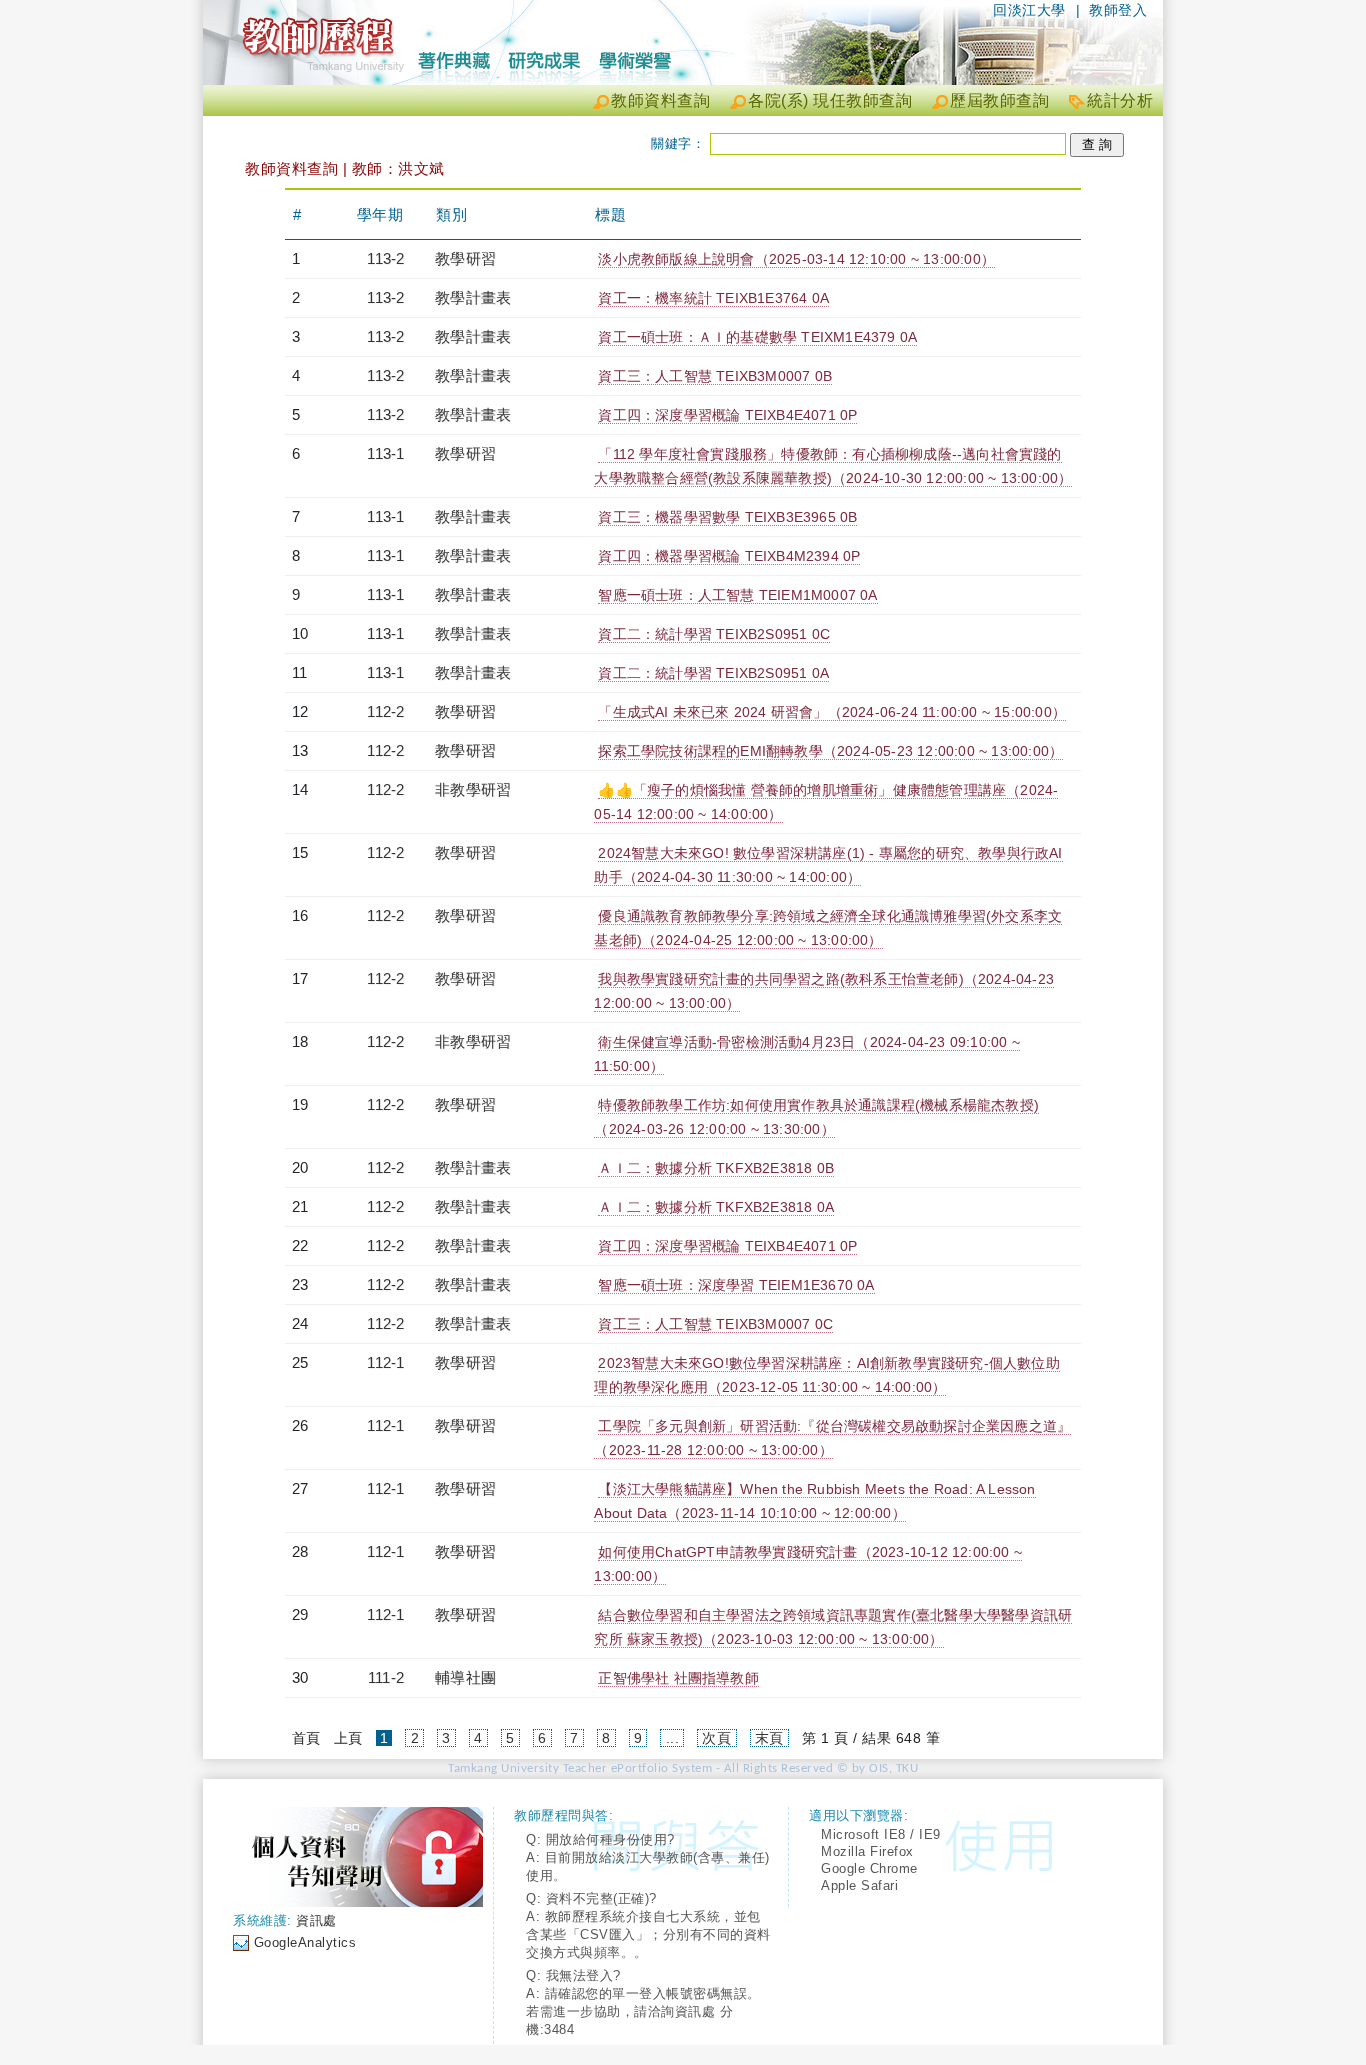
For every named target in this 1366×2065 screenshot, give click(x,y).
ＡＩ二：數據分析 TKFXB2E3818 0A (716, 1207)
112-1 (385, 1362)
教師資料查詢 (660, 100)
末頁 (769, 1738)
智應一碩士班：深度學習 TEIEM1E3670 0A (736, 1285)
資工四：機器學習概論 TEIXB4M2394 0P (729, 556)
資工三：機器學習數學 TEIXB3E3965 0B (727, 517)
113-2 (385, 258)
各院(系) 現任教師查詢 (830, 100)
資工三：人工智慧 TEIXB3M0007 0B (715, 376)
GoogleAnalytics (305, 1942)
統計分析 (1120, 100)
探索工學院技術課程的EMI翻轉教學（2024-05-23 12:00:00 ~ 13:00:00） (830, 751)
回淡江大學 (1029, 10)
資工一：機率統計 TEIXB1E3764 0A (713, 298)
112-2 (385, 711)
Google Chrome (869, 1868)
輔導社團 (465, 1677)
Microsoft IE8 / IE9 (881, 1834)
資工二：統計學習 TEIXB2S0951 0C (714, 634)
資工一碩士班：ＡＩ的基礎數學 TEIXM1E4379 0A (757, 337)
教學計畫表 (473, 297)
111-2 (386, 1677)
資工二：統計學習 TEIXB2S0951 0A (713, 673)
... (673, 1738)
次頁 (716, 1738)
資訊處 (316, 1920)
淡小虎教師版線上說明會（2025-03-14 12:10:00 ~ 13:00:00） (796, 259)
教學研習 (465, 258)
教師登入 (1118, 10)
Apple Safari (859, 1885)
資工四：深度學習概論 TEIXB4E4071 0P (727, 415)
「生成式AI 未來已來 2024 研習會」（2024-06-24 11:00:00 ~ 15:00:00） (832, 712)
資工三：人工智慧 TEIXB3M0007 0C (715, 1324)
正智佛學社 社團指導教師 (678, 1678)
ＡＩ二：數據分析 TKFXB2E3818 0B (716, 1168)
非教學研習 (473, 789)
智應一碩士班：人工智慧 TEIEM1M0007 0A (737, 595)
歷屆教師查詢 (999, 100)
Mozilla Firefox (867, 1851)
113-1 (385, 453)
